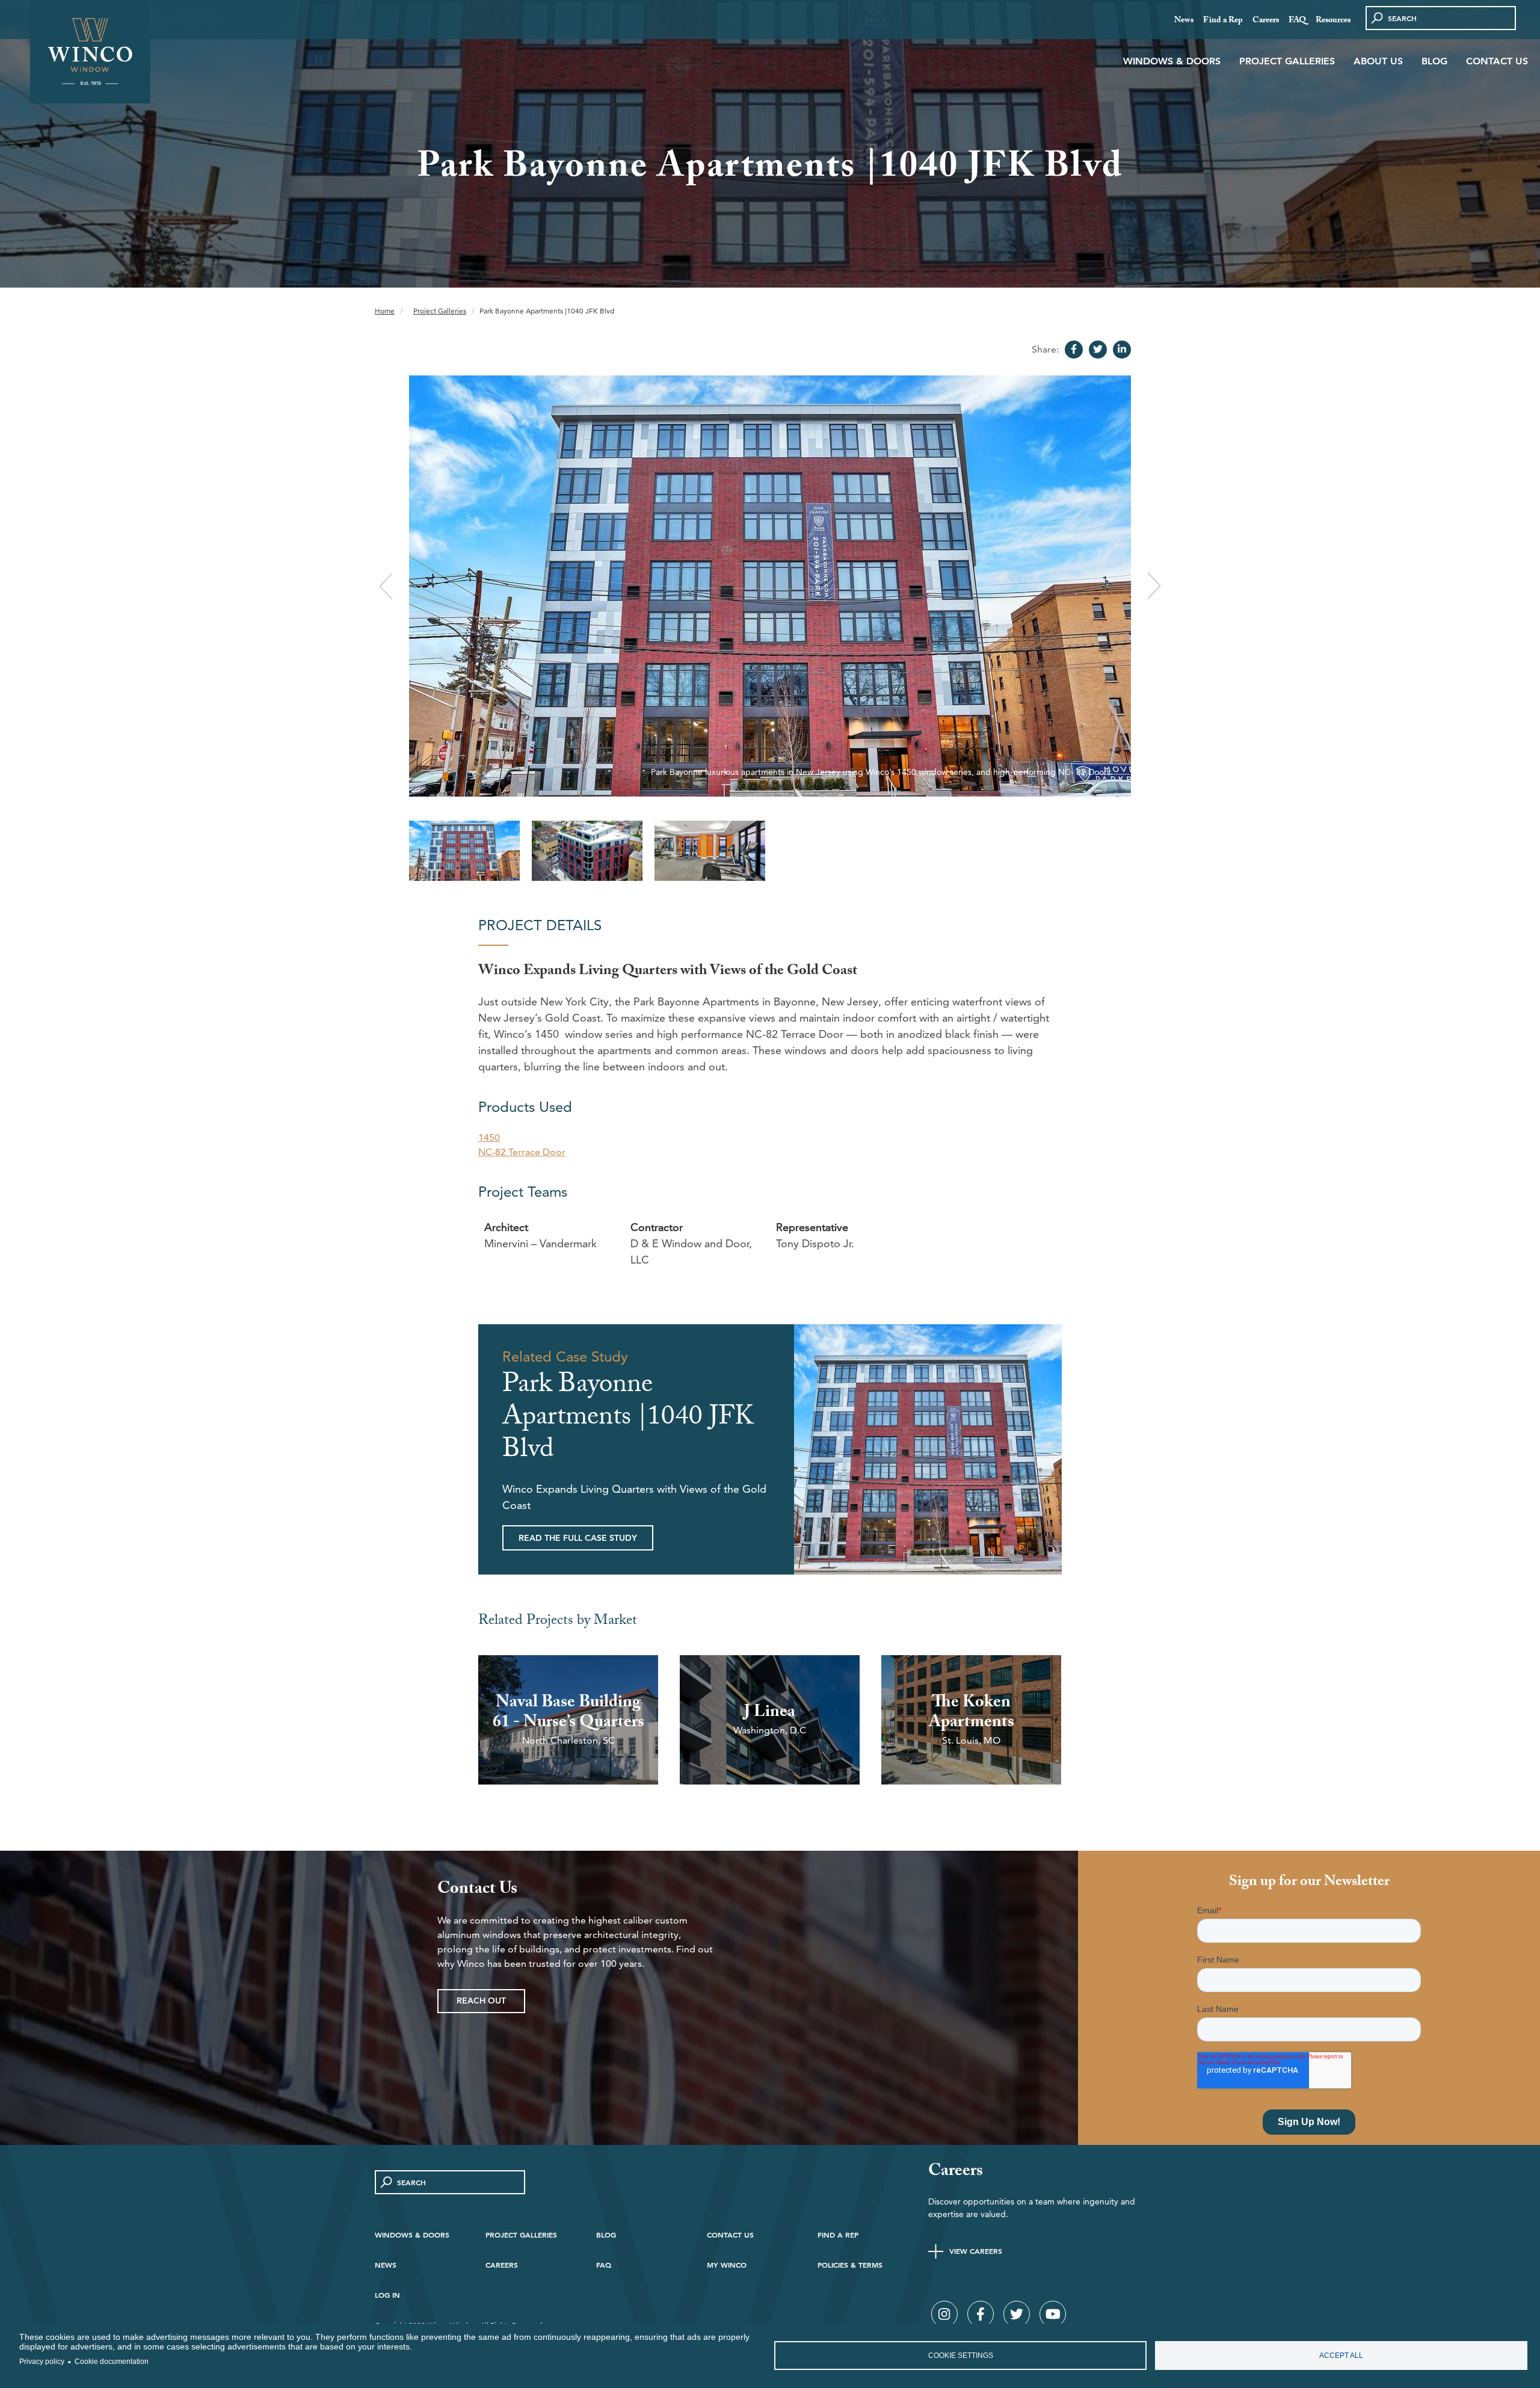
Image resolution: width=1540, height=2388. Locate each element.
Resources (1333, 21)
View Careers (976, 2251)
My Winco (727, 2265)
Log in (387, 2295)
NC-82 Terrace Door (522, 1152)
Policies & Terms (850, 2265)
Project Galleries (1287, 61)
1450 (489, 1137)
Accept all (1341, 2356)
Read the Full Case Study (578, 1538)
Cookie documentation (112, 2362)
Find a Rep (1223, 21)
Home (385, 311)
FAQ (1297, 21)
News (1184, 21)
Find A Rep (838, 2235)
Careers (1266, 21)
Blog (1434, 61)
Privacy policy (42, 2362)
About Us (1378, 61)
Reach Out (481, 2001)
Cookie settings (961, 2356)
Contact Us (1497, 61)
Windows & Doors (1172, 61)
